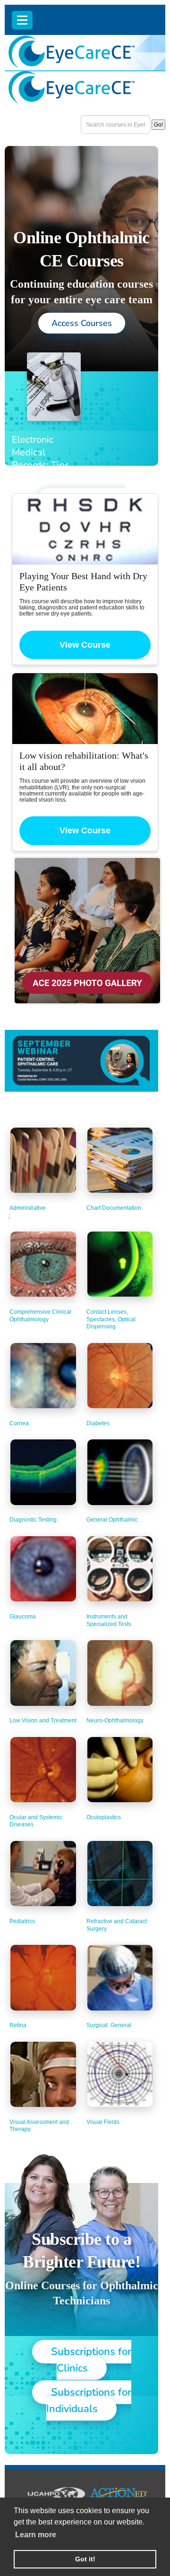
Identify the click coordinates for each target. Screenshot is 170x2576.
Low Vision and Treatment (43, 1720)
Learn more (36, 2535)
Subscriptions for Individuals (89, 2401)
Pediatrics (22, 1921)
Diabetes (98, 1423)
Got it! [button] (85, 2559)
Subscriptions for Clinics (91, 2360)
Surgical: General (109, 2025)
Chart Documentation (114, 1208)
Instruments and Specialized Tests (109, 1620)
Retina (18, 2025)
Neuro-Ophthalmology (115, 1720)
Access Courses (82, 323)
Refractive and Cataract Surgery (117, 1925)
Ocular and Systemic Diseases (36, 1821)
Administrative (28, 1208)
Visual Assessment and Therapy (39, 2126)
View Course (85, 645)
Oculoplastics (104, 1817)
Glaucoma (23, 1617)
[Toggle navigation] (22, 20)
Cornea (19, 1423)
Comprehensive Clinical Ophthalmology (40, 1316)
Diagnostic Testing (33, 1520)
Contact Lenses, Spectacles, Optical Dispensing (111, 1319)
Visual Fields (103, 2122)
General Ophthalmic (112, 1520)
